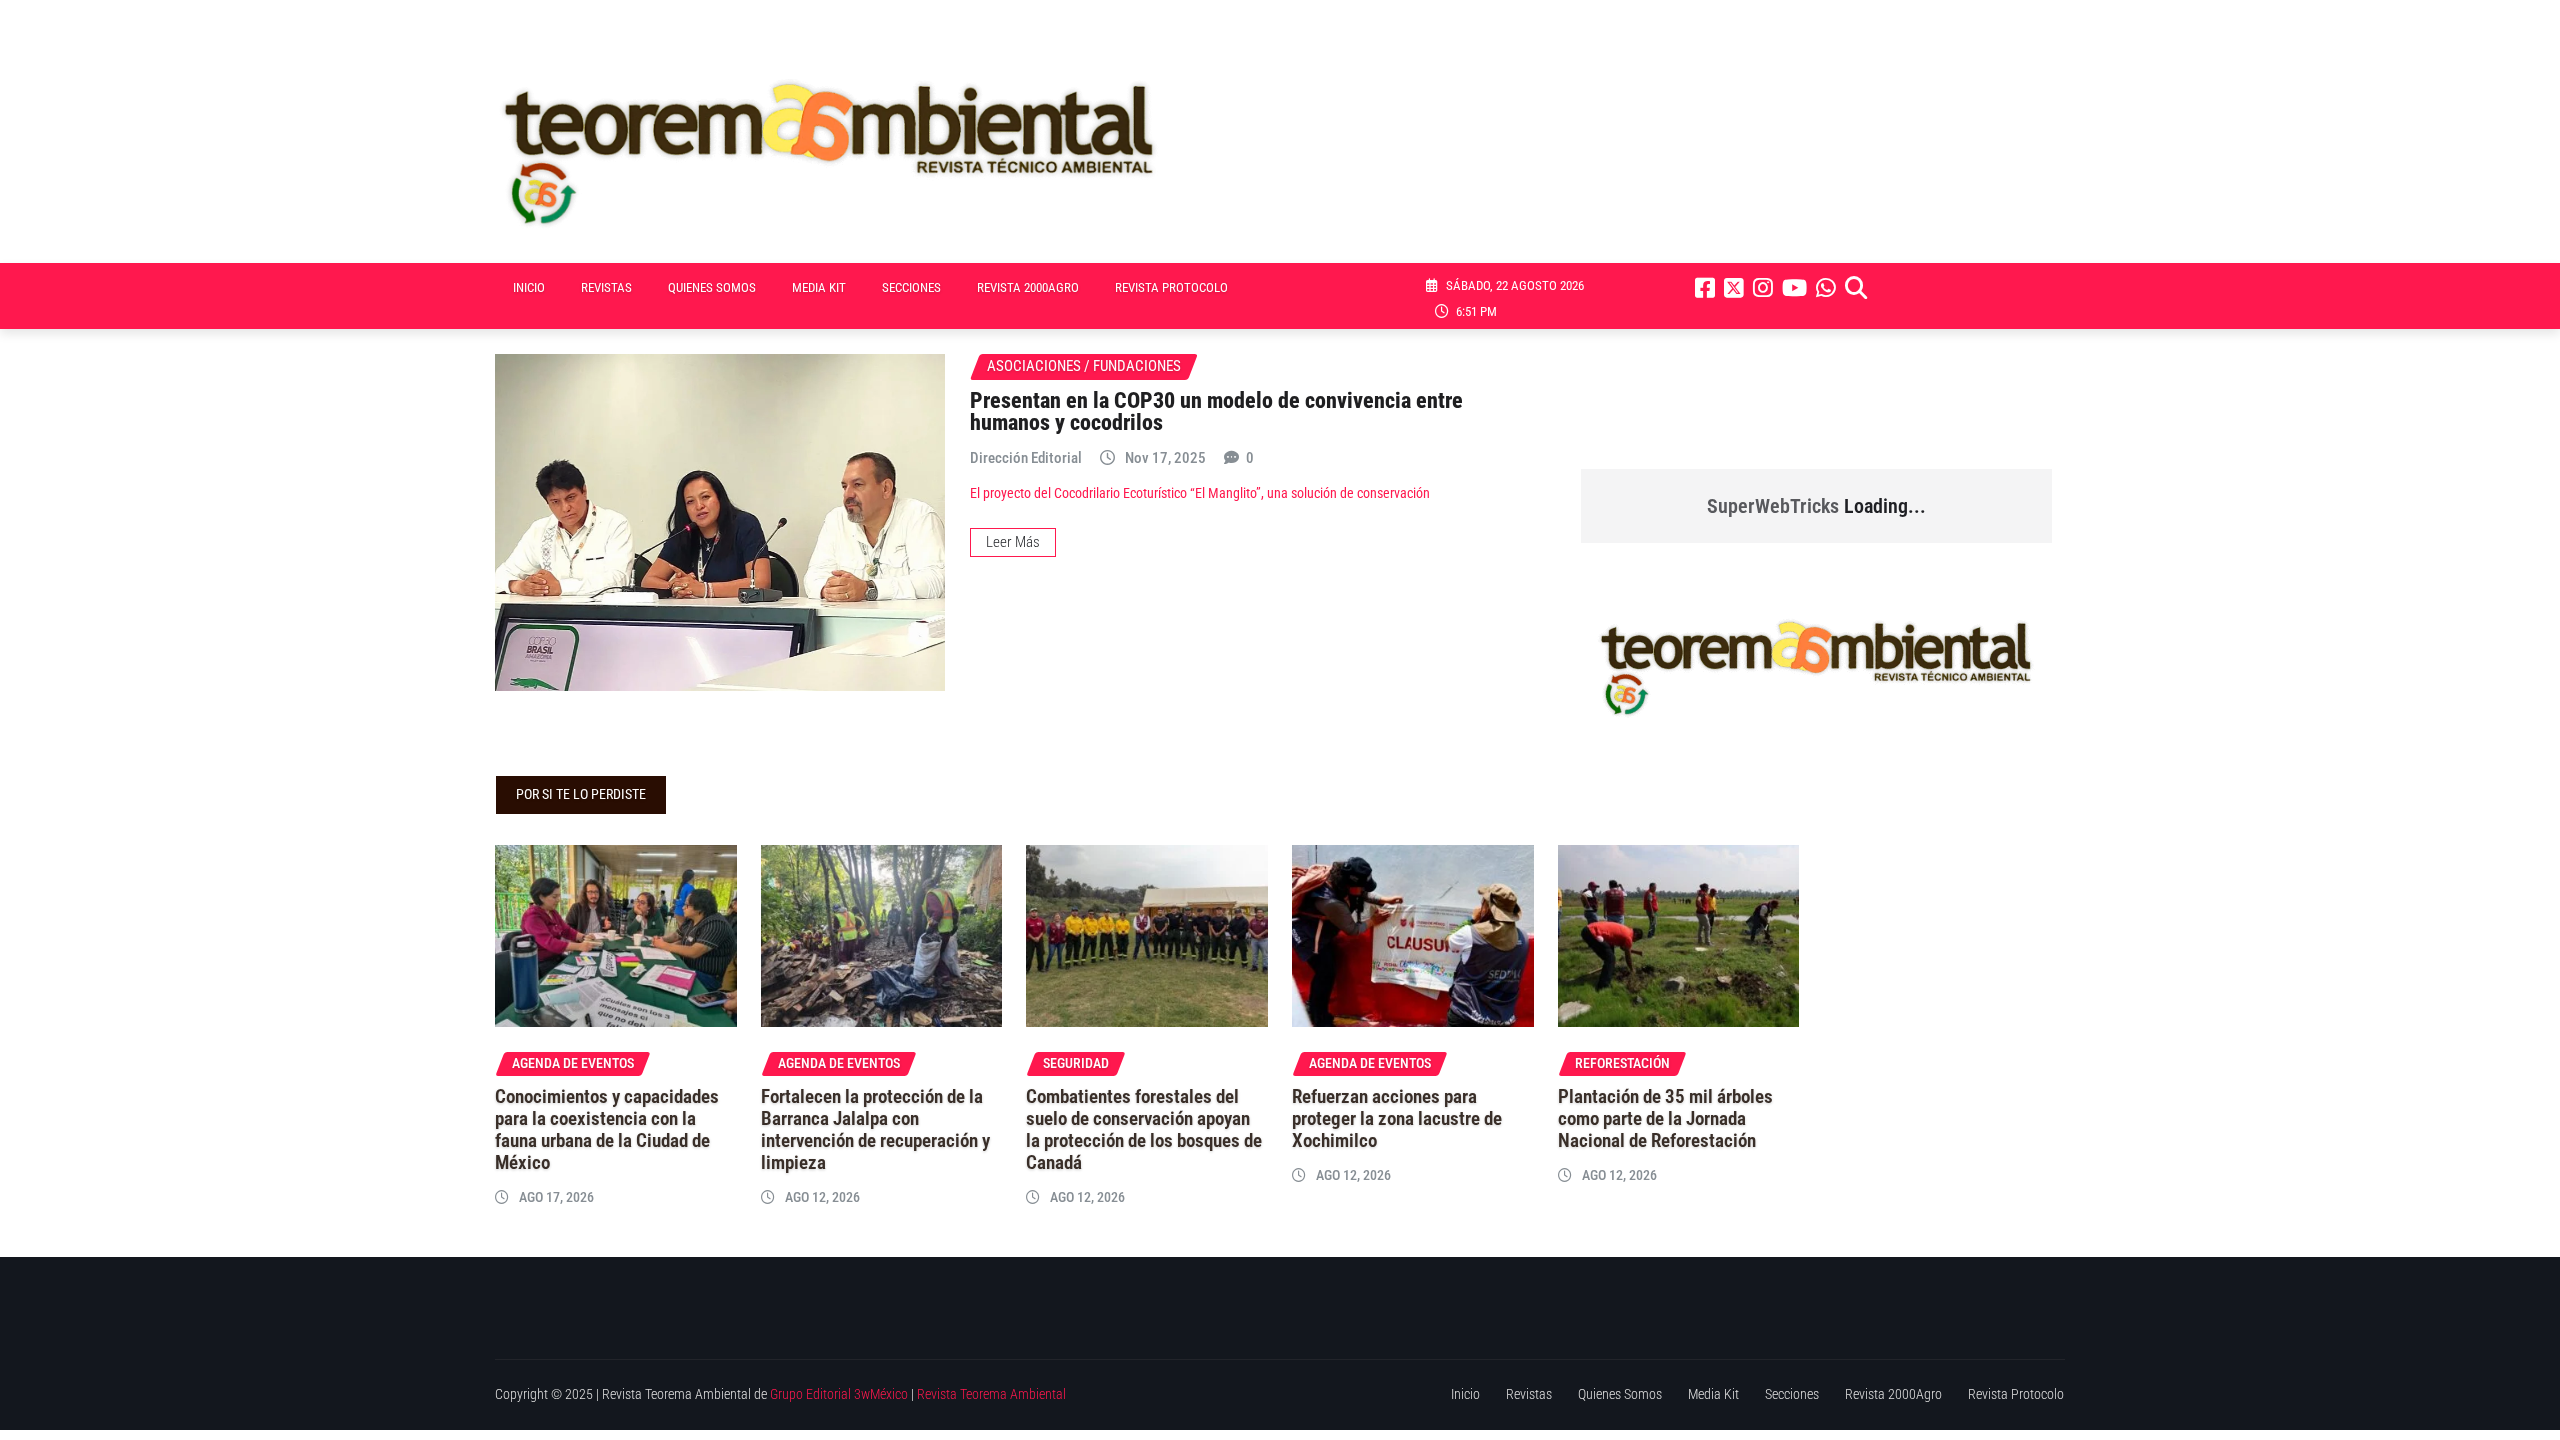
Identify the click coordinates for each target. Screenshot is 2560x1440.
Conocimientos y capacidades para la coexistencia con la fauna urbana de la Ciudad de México (607, 1130)
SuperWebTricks (1773, 506)
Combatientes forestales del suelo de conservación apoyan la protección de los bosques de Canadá (1144, 1130)
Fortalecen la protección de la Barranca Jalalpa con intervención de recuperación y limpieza (875, 1130)
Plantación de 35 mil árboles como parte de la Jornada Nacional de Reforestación (1665, 1119)
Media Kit (819, 287)
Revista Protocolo (1171, 287)
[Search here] (1856, 288)
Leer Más (1013, 542)
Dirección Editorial (1026, 458)
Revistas (606, 287)
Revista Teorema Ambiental (991, 1394)
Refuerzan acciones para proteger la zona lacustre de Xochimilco (1397, 1119)
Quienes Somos (712, 287)
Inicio (529, 287)
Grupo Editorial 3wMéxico (839, 1394)
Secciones (911, 287)
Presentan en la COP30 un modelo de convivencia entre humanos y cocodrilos (1216, 411)
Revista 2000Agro (1028, 287)
